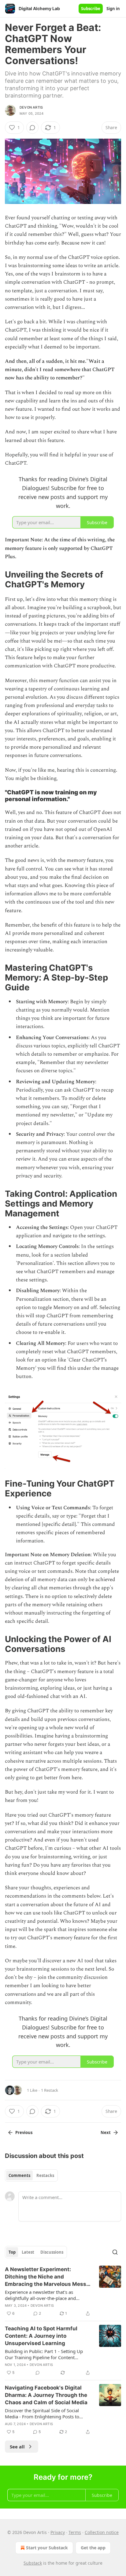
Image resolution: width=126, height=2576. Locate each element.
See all (17, 2447)
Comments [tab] (19, 2175)
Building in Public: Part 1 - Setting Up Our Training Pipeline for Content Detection (44, 2354)
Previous (24, 2133)
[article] (63, 2291)
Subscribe (91, 9)
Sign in (113, 9)
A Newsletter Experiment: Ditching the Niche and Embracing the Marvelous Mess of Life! (46, 2277)
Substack (33, 2563)
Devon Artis (31, 107)
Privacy (58, 2532)
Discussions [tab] (52, 2252)
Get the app (93, 2548)
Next (106, 2133)
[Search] (115, 2252)
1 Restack (50, 2090)
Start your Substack (47, 2548)
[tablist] (31, 2175)
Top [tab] (12, 2252)
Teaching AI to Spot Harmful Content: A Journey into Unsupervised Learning (41, 2336)
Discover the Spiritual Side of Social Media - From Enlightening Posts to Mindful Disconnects (42, 2413)
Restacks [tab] (45, 2175)
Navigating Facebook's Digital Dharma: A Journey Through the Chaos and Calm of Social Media (46, 2395)
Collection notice (102, 2532)
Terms (75, 2532)
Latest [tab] (28, 2252)
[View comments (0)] (32, 128)
